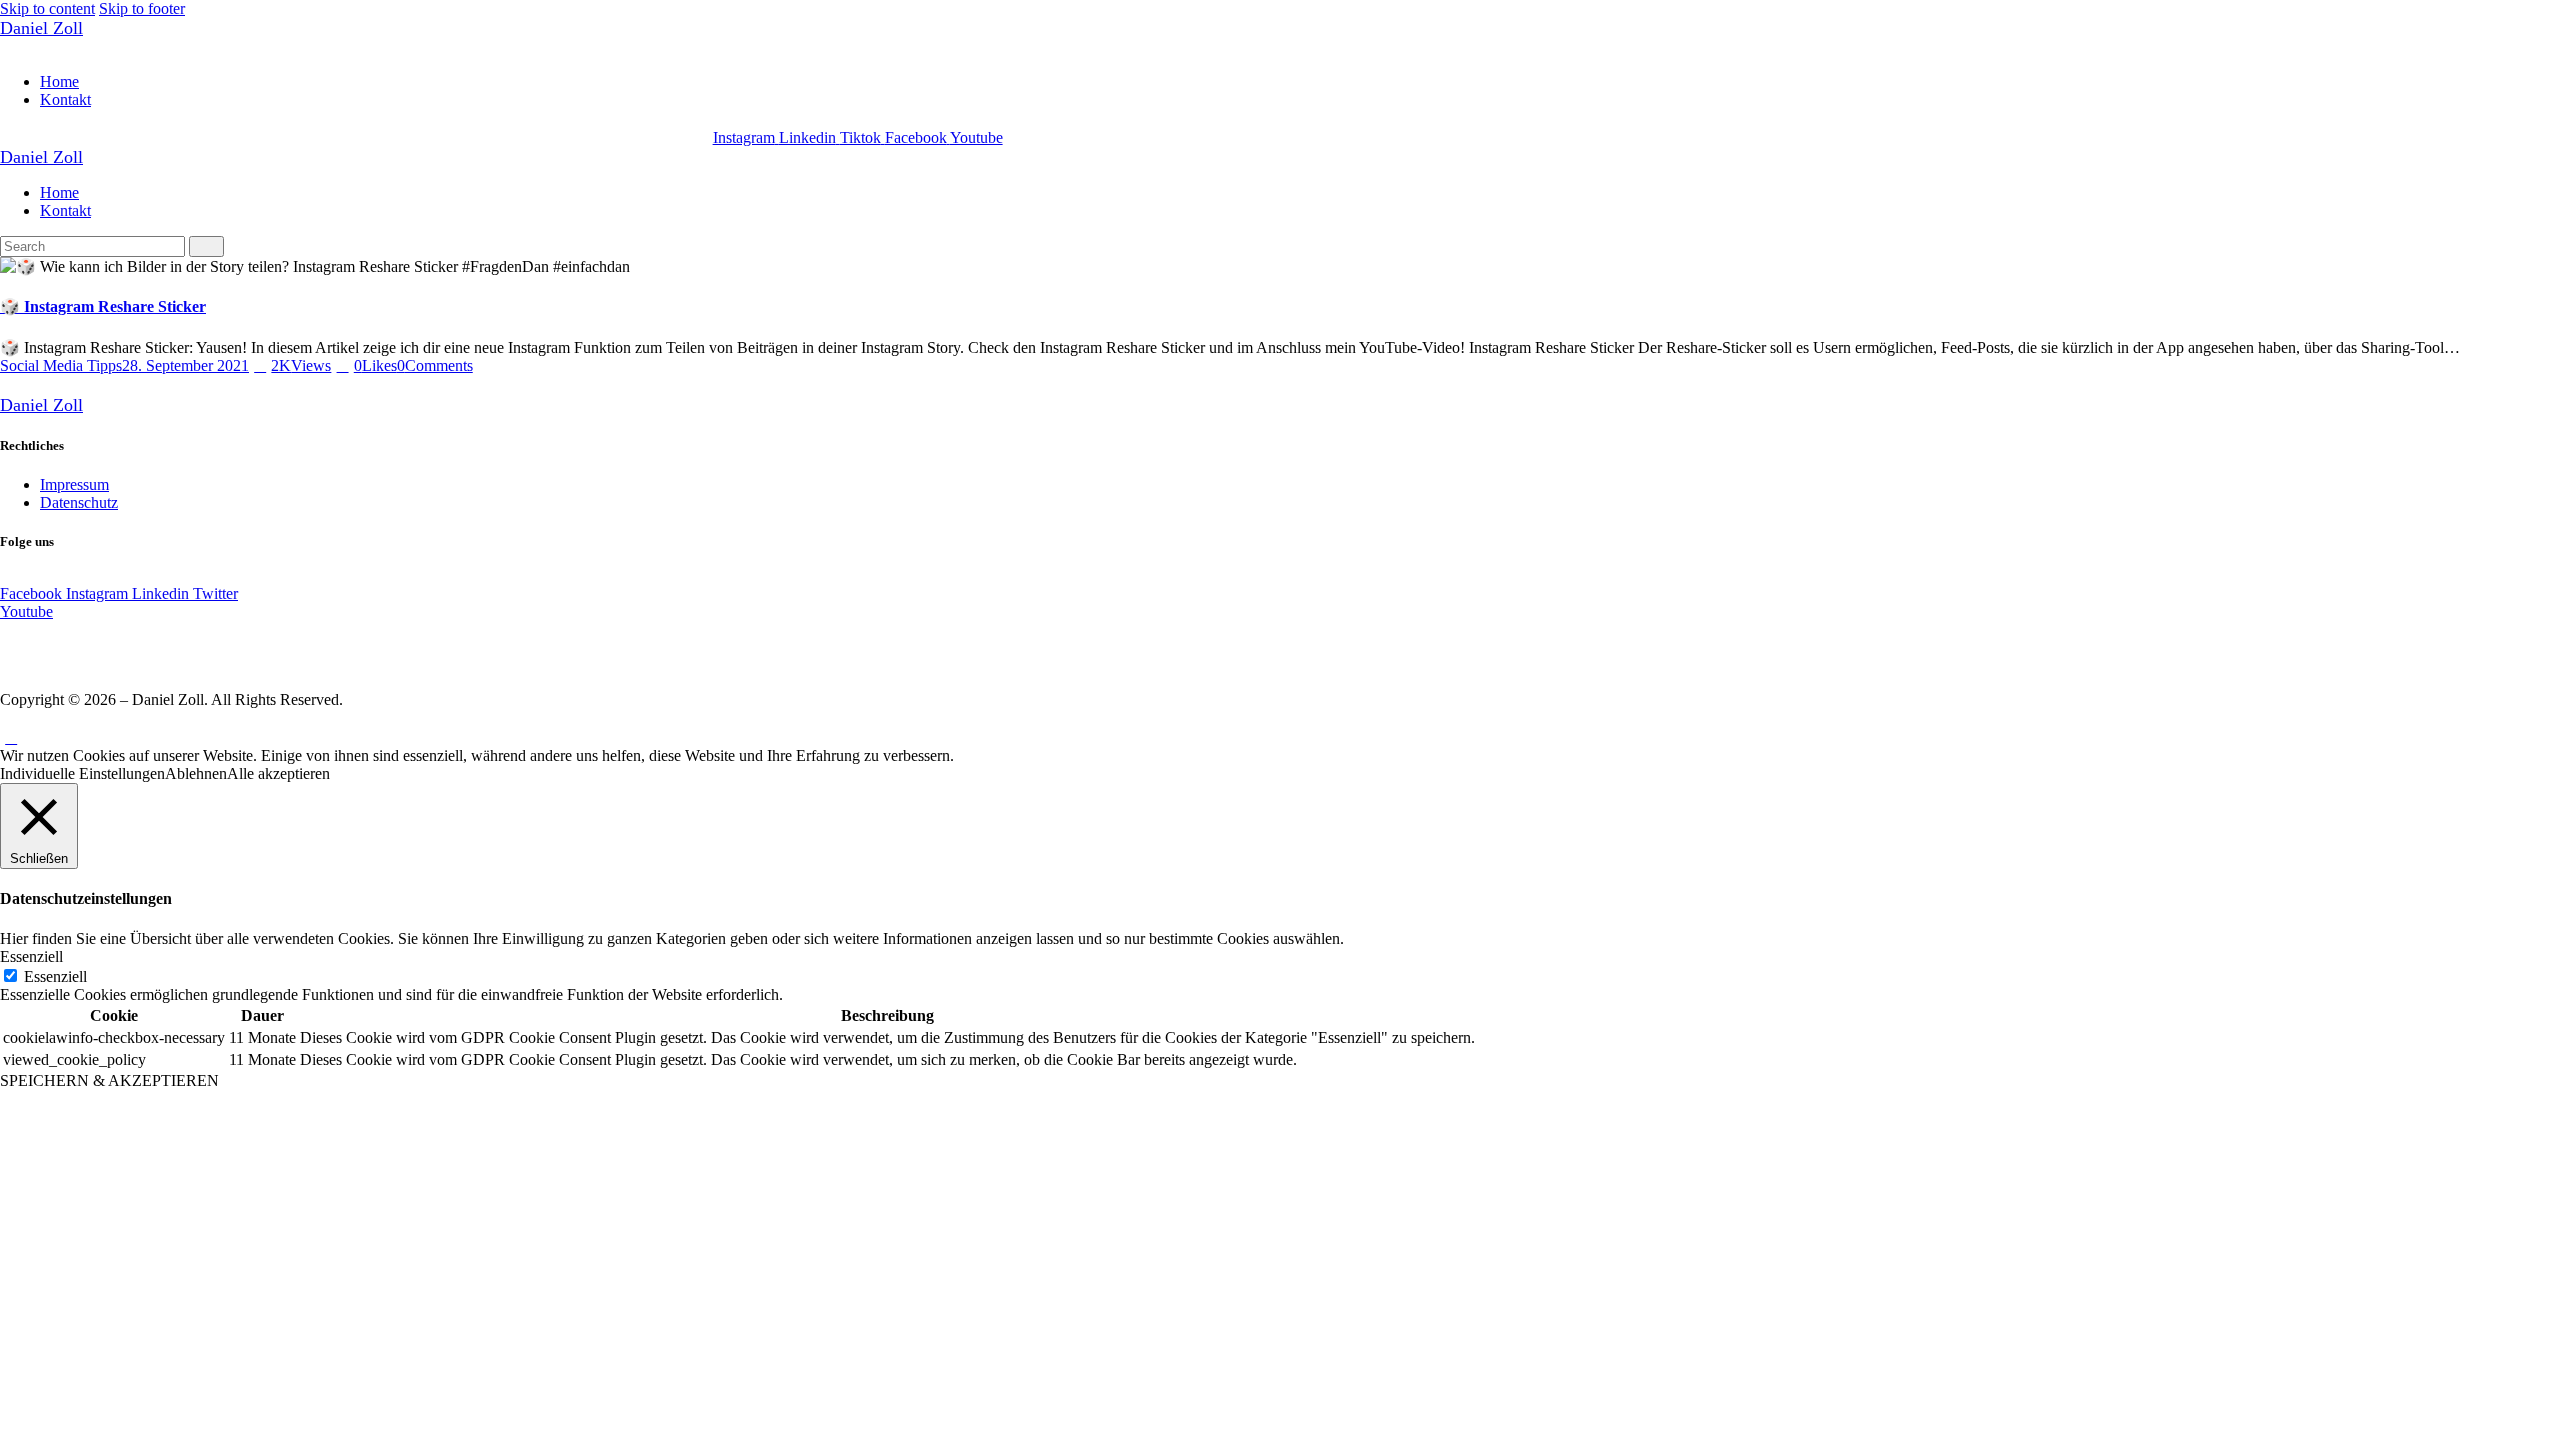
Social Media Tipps (61, 365)
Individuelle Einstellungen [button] (82, 773)
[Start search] (206, 246)
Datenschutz (79, 502)
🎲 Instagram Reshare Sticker (103, 306)
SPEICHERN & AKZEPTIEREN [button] (109, 1080)
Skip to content (47, 8)
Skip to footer (142, 8)
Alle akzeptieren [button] (278, 773)
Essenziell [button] (31, 956)
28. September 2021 (185, 365)
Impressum (74, 484)
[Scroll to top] (11, 737)
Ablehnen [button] (196, 773)
